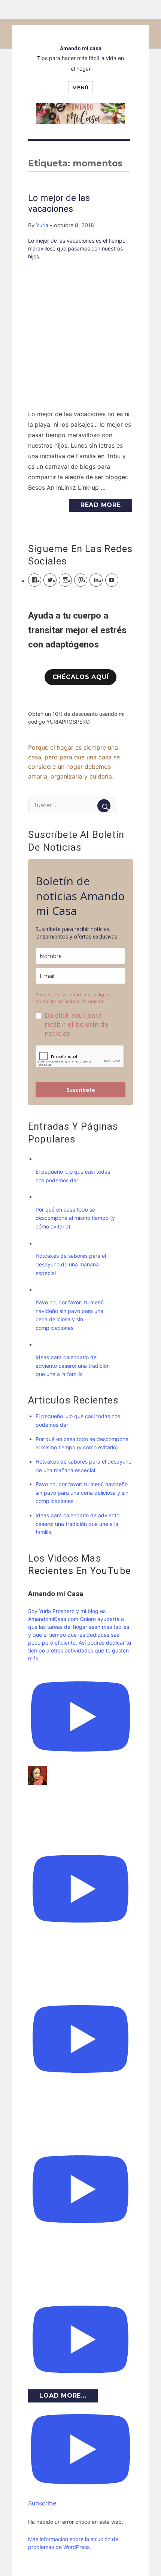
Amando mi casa (81, 48)
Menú (80, 88)
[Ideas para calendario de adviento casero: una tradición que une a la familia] (43, 1344)
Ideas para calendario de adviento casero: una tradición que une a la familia (73, 1366)
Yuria (42, 225)
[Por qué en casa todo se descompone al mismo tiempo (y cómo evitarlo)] (43, 1197)
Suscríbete (81, 1090)
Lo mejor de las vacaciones (59, 203)
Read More (101, 505)
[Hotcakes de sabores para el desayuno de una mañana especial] (43, 1243)
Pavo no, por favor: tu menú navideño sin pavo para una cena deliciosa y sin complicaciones (82, 1492)
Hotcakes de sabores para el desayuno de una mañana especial (71, 1264)
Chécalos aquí (81, 677)
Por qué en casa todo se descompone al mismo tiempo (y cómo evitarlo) (75, 1218)
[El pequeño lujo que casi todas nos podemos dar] (43, 1159)
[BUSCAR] (104, 806)
